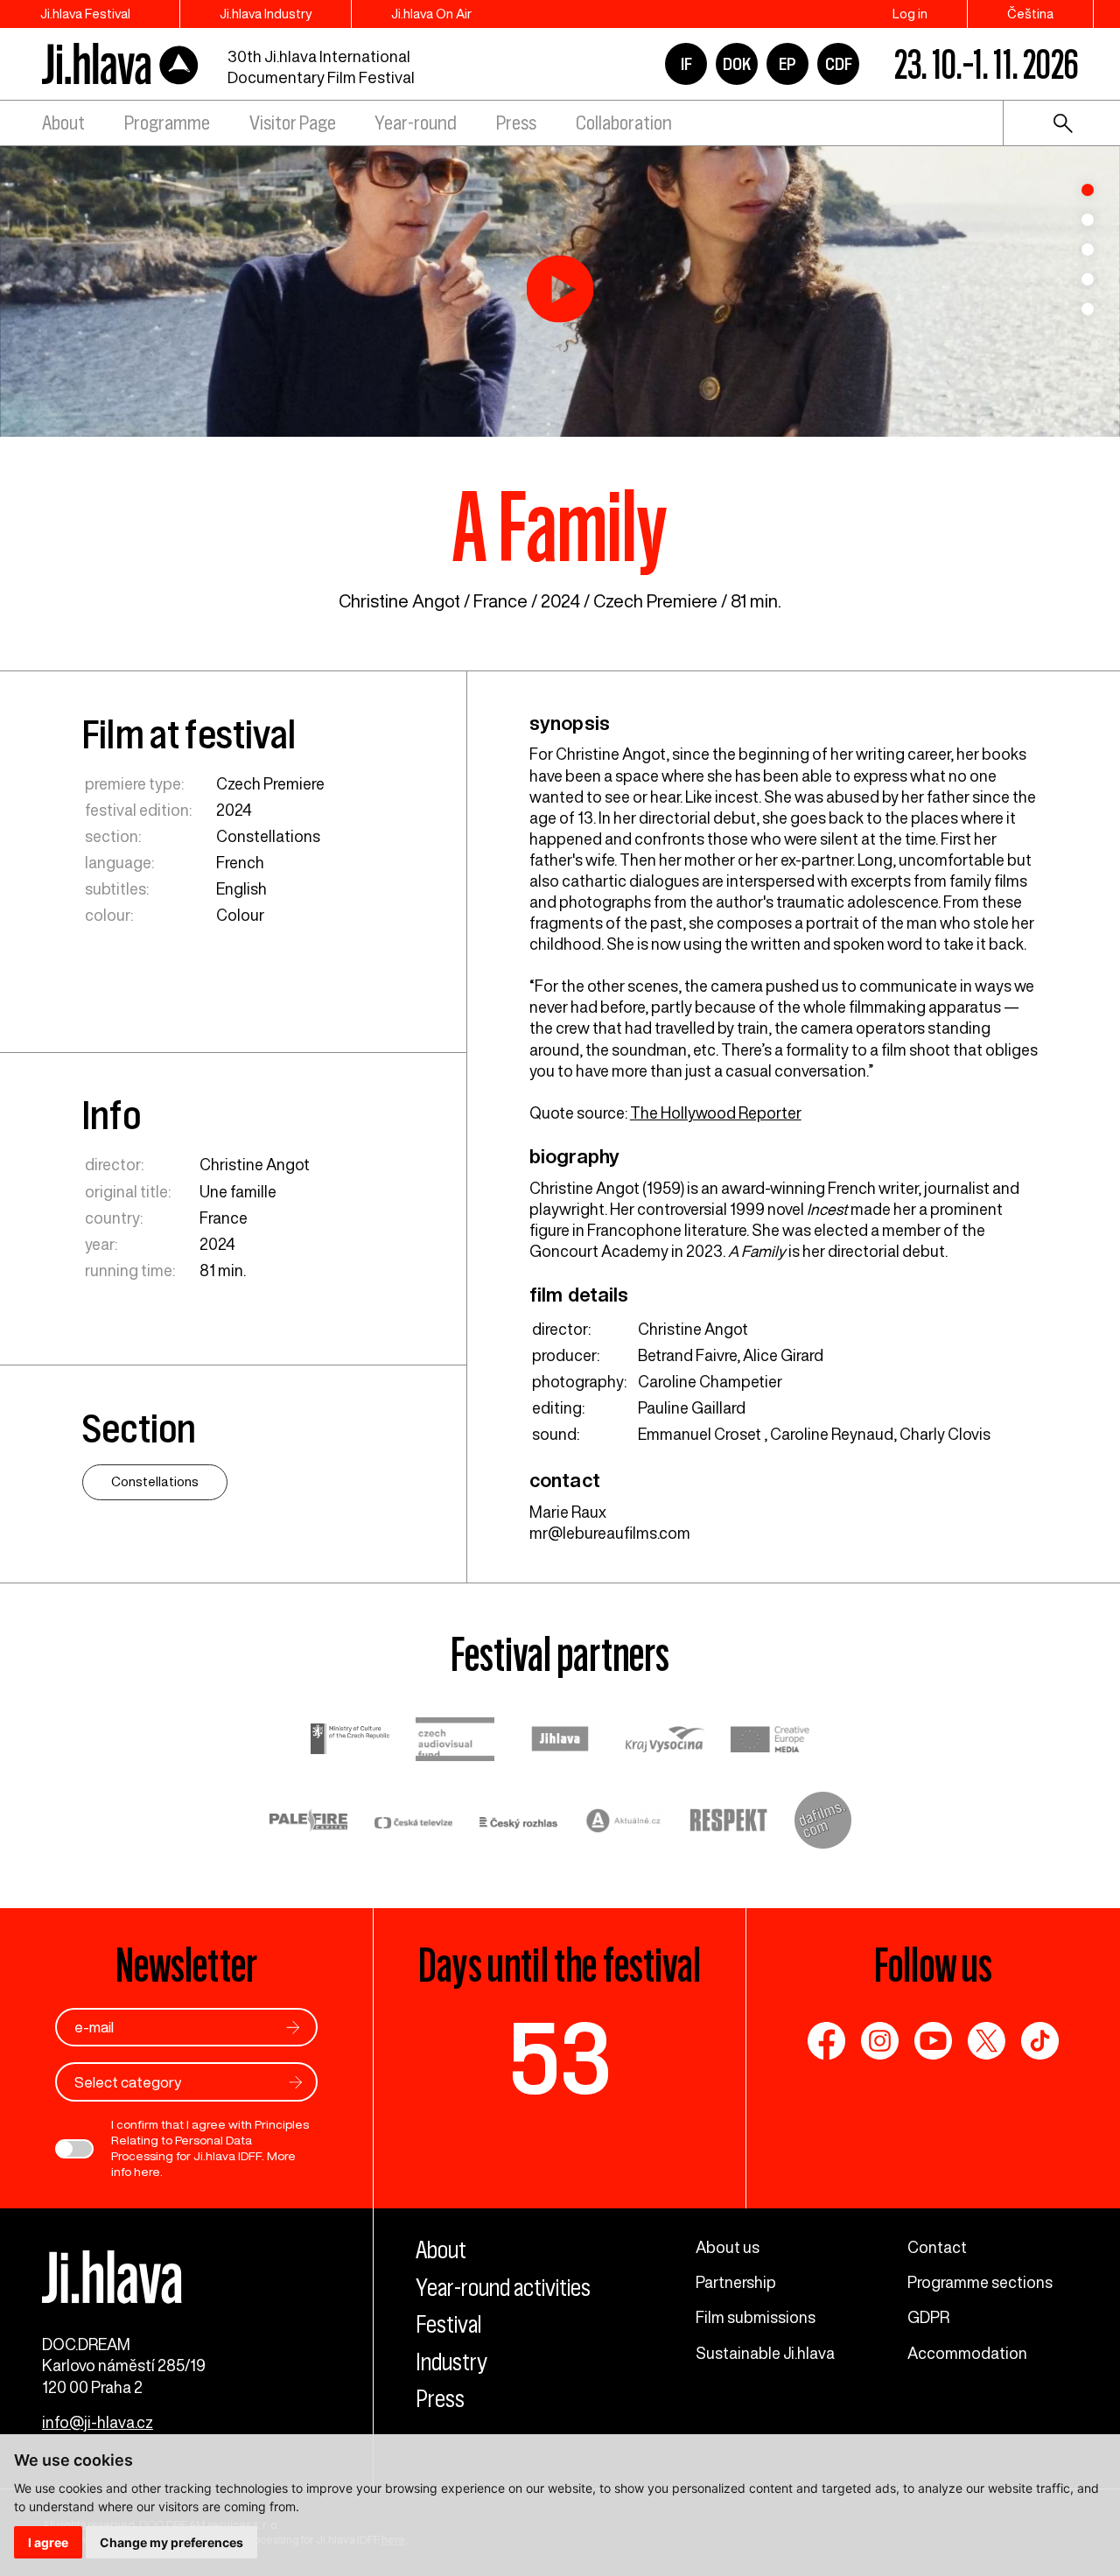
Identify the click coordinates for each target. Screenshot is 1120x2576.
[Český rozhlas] (519, 1822)
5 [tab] (1088, 309)
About (63, 123)
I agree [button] (48, 2542)
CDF (839, 64)
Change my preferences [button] (171, 2542)
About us (728, 2247)
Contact (937, 2247)
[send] (293, 2028)
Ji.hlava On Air (431, 14)
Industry (451, 2362)
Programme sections (980, 2282)
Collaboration (624, 123)
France (500, 601)
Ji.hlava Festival (85, 14)
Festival (448, 2324)
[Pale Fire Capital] (309, 1823)
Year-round (416, 123)
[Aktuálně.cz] (624, 1823)
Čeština (1030, 14)
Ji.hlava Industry (266, 14)
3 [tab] (1088, 249)
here (147, 2172)
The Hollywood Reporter (716, 1113)
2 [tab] (1088, 220)
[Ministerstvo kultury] (350, 1741)
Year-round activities (503, 2288)
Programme (167, 123)
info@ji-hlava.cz (98, 2422)
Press (516, 123)
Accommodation (967, 2353)
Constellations (268, 836)
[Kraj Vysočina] (665, 1741)
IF (686, 64)
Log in (910, 14)
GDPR (928, 2317)
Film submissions (756, 2317)
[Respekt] (729, 1822)
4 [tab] (1088, 279)
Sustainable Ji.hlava (765, 2353)
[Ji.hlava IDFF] (121, 64)
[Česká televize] (414, 1822)
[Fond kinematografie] (455, 1741)
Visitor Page (293, 123)
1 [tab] (1088, 190)
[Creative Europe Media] (770, 1741)
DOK (737, 64)
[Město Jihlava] (560, 1741)
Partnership (736, 2282)
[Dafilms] (823, 1822)
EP (787, 64)
